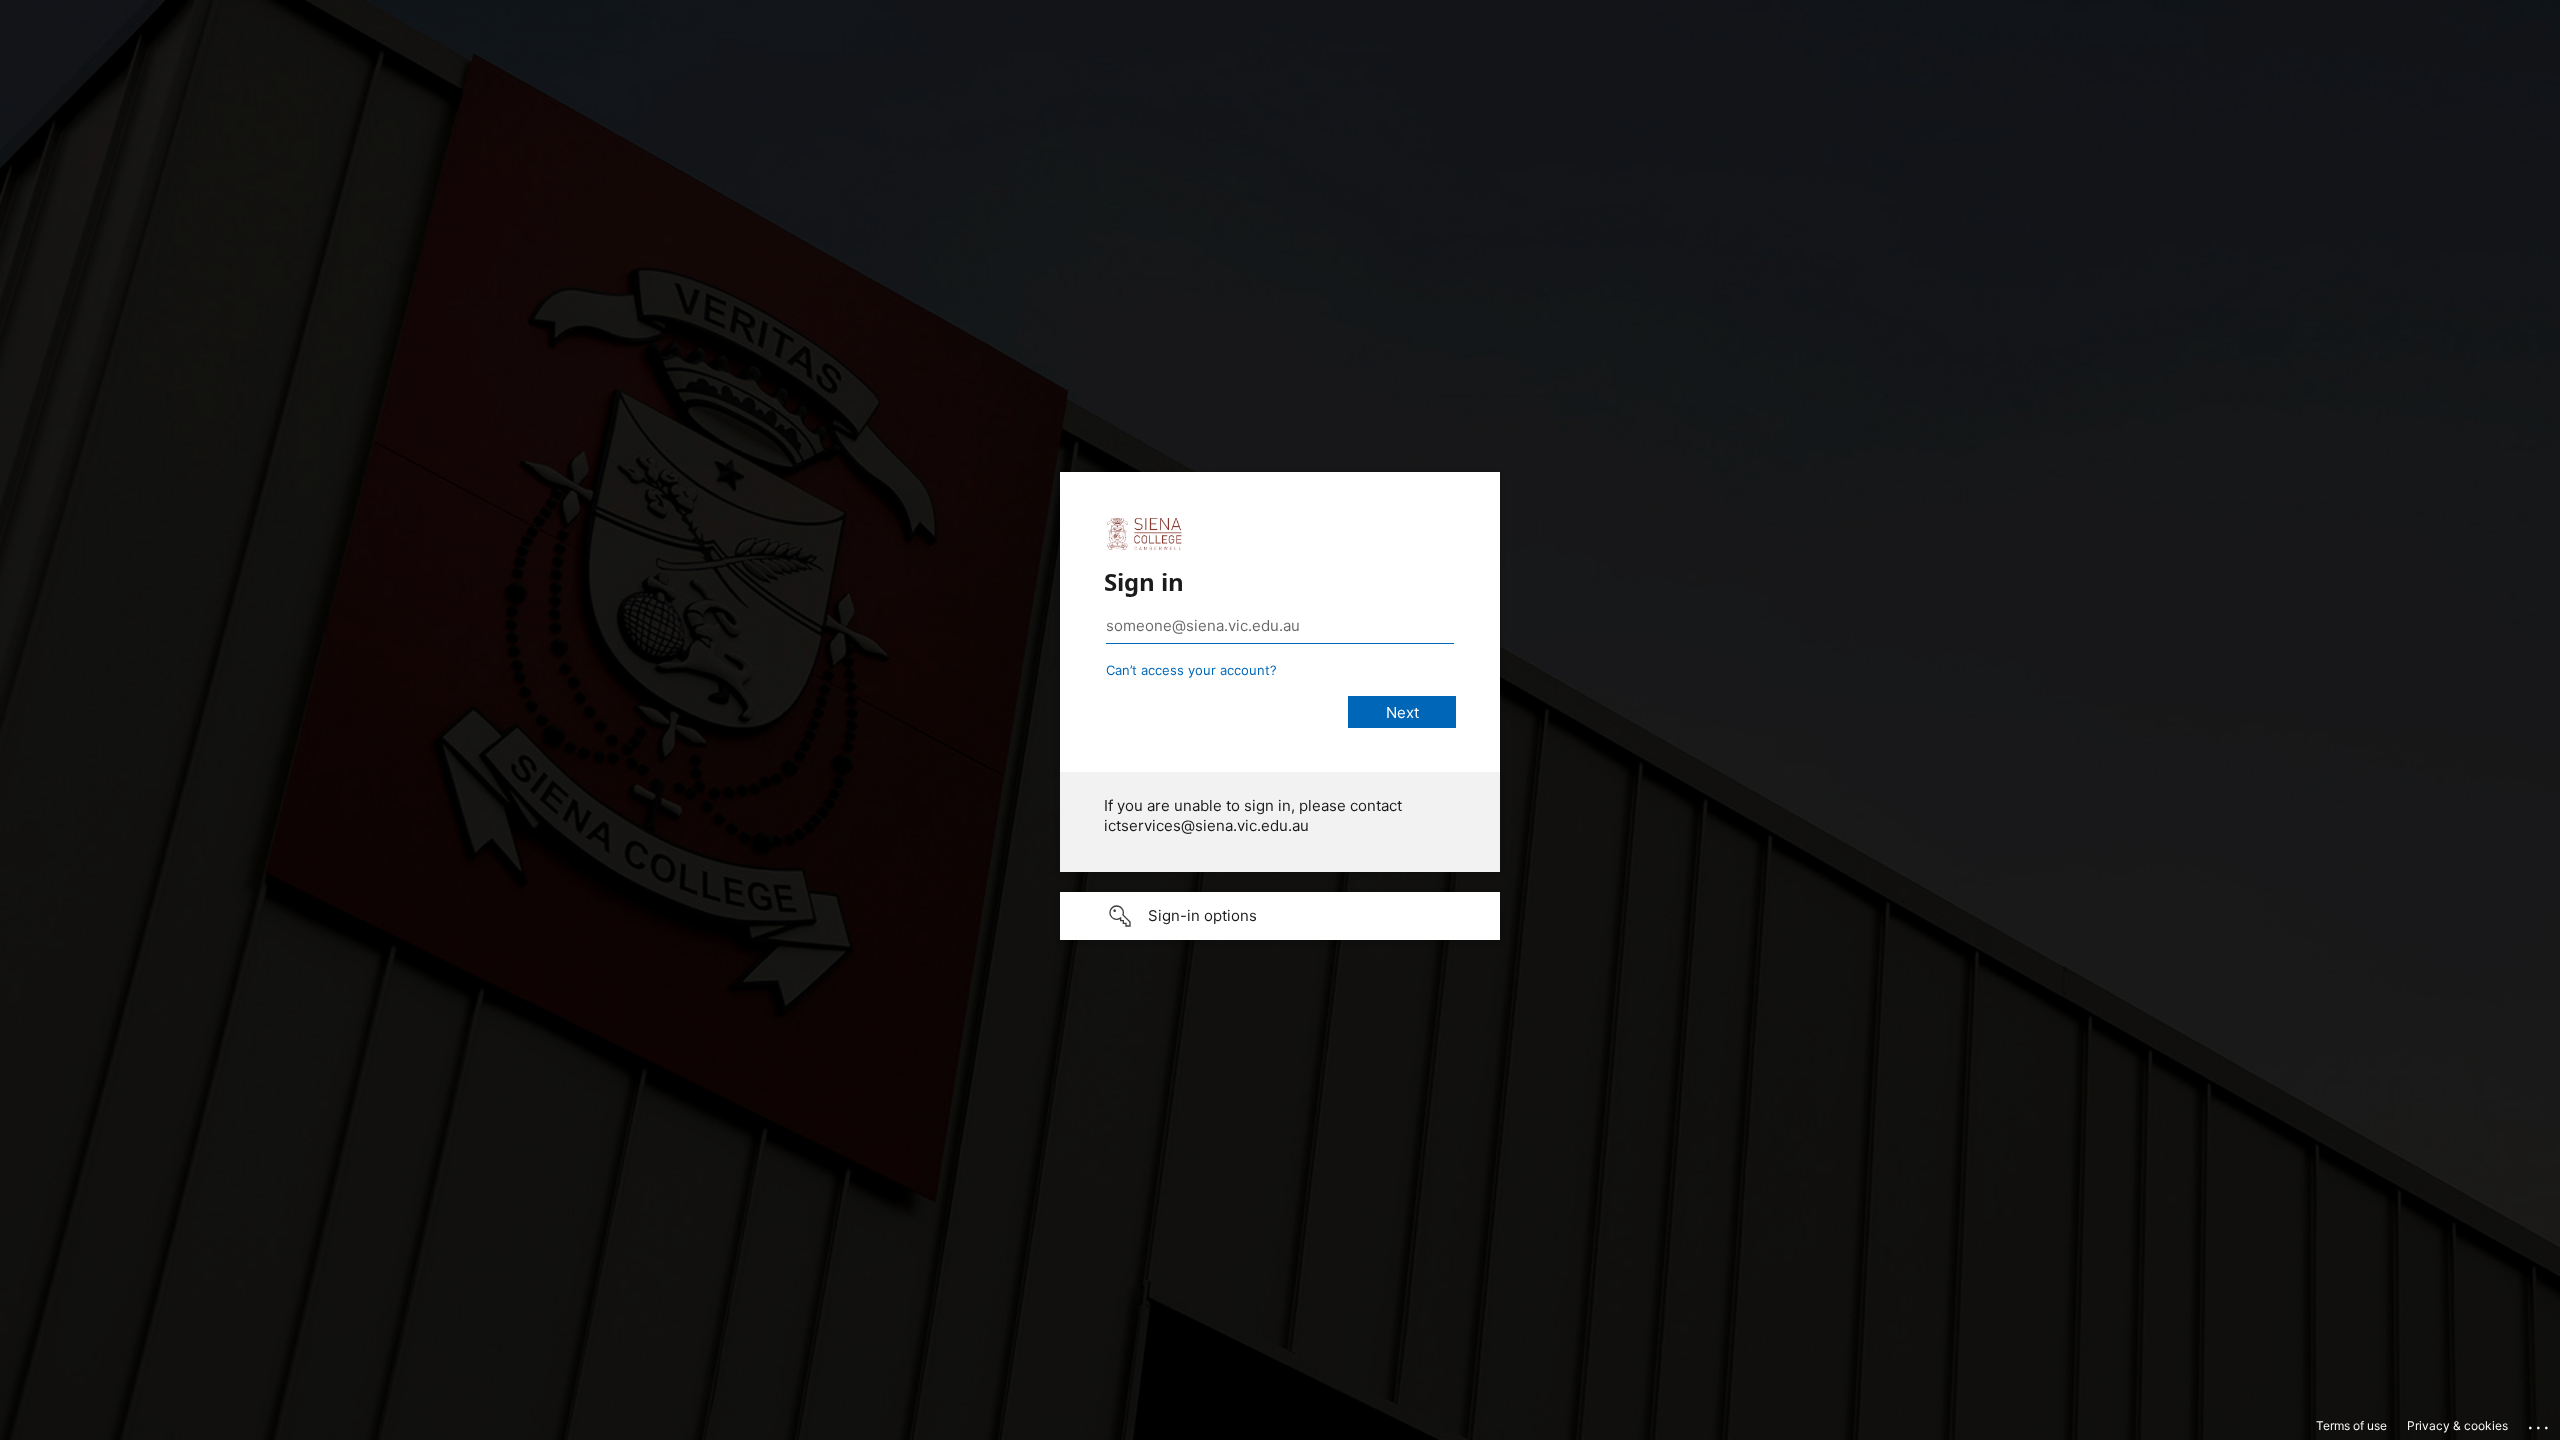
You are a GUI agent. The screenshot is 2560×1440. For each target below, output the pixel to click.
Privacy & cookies (2457, 1425)
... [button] (2540, 1423)
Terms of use (2351, 1425)
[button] (1280, 916)
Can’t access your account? (1191, 670)
